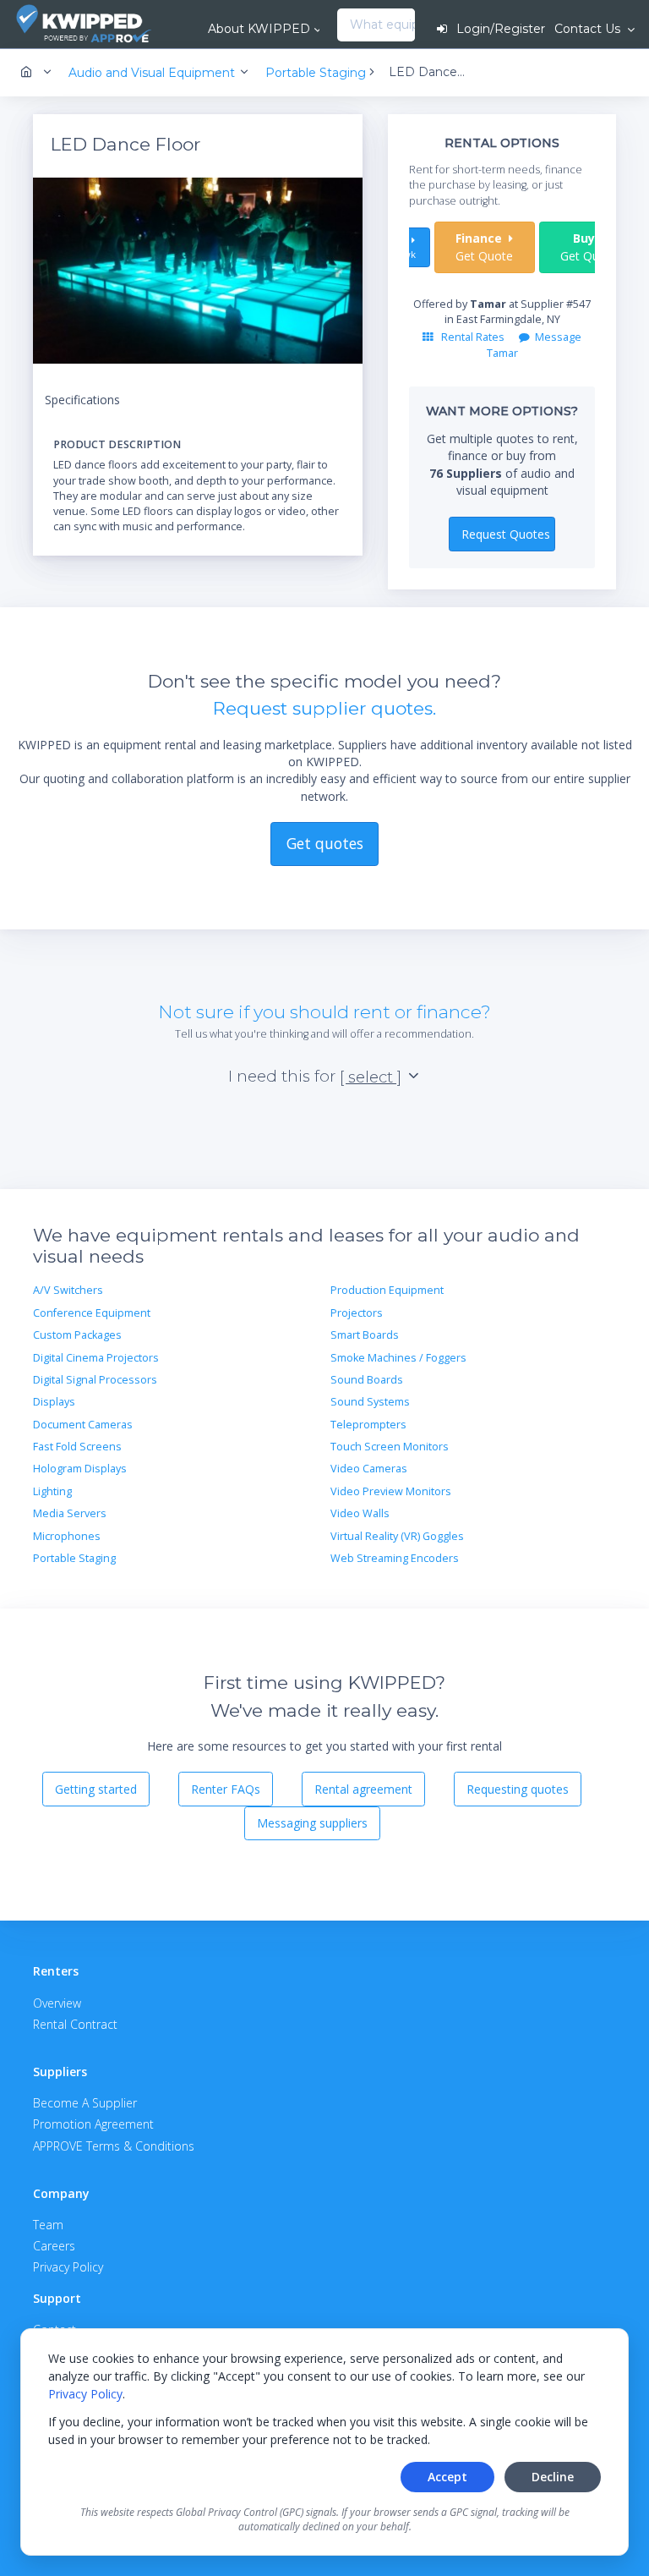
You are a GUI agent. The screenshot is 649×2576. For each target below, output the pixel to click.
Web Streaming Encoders (395, 1558)
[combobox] (342, 25)
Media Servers (70, 1513)
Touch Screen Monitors (390, 1447)
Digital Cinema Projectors (96, 1358)
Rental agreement (363, 1789)
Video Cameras (369, 1469)
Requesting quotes (518, 1789)
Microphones (67, 1536)
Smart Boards (365, 1335)
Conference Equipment (92, 1313)
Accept (447, 2477)
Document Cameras (83, 1425)
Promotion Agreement (93, 2124)
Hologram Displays (80, 1469)
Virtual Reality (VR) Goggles (397, 1536)
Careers (54, 2246)
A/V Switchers (68, 1290)
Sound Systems (370, 1402)
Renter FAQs (226, 1789)
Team (48, 2225)
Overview (57, 2003)
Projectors (357, 1313)
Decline (553, 2477)
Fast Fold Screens (77, 1447)
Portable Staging (74, 1558)
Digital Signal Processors (95, 1380)
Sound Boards (367, 1380)
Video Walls (360, 1513)
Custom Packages (77, 1335)
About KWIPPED (259, 29)
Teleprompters (368, 1425)
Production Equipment (387, 1290)
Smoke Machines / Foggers (398, 1358)
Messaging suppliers (312, 1823)
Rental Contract (75, 2024)
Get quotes (325, 843)
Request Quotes (506, 534)
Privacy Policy (85, 2394)
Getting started (96, 1789)
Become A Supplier (85, 2103)
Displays (54, 1402)
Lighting (52, 1491)
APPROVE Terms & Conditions (114, 2146)
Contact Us (589, 29)
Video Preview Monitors (391, 1491)
